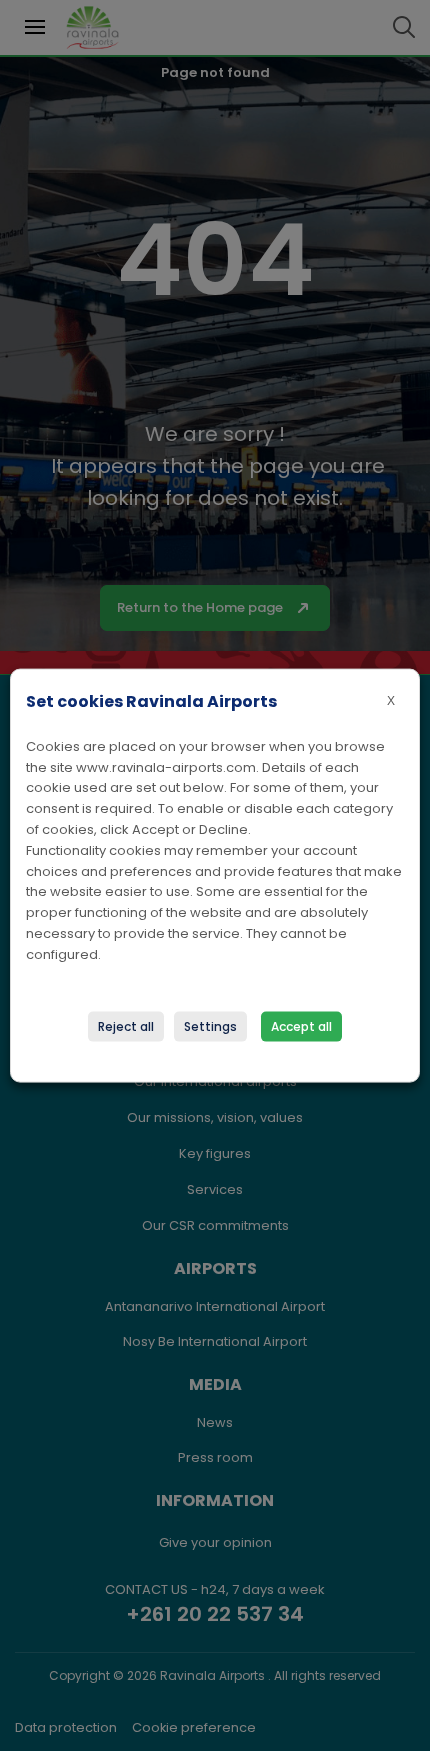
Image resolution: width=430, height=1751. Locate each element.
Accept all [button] (301, 1026)
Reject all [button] (126, 1026)
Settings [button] (210, 1026)
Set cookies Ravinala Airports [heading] (151, 700)
